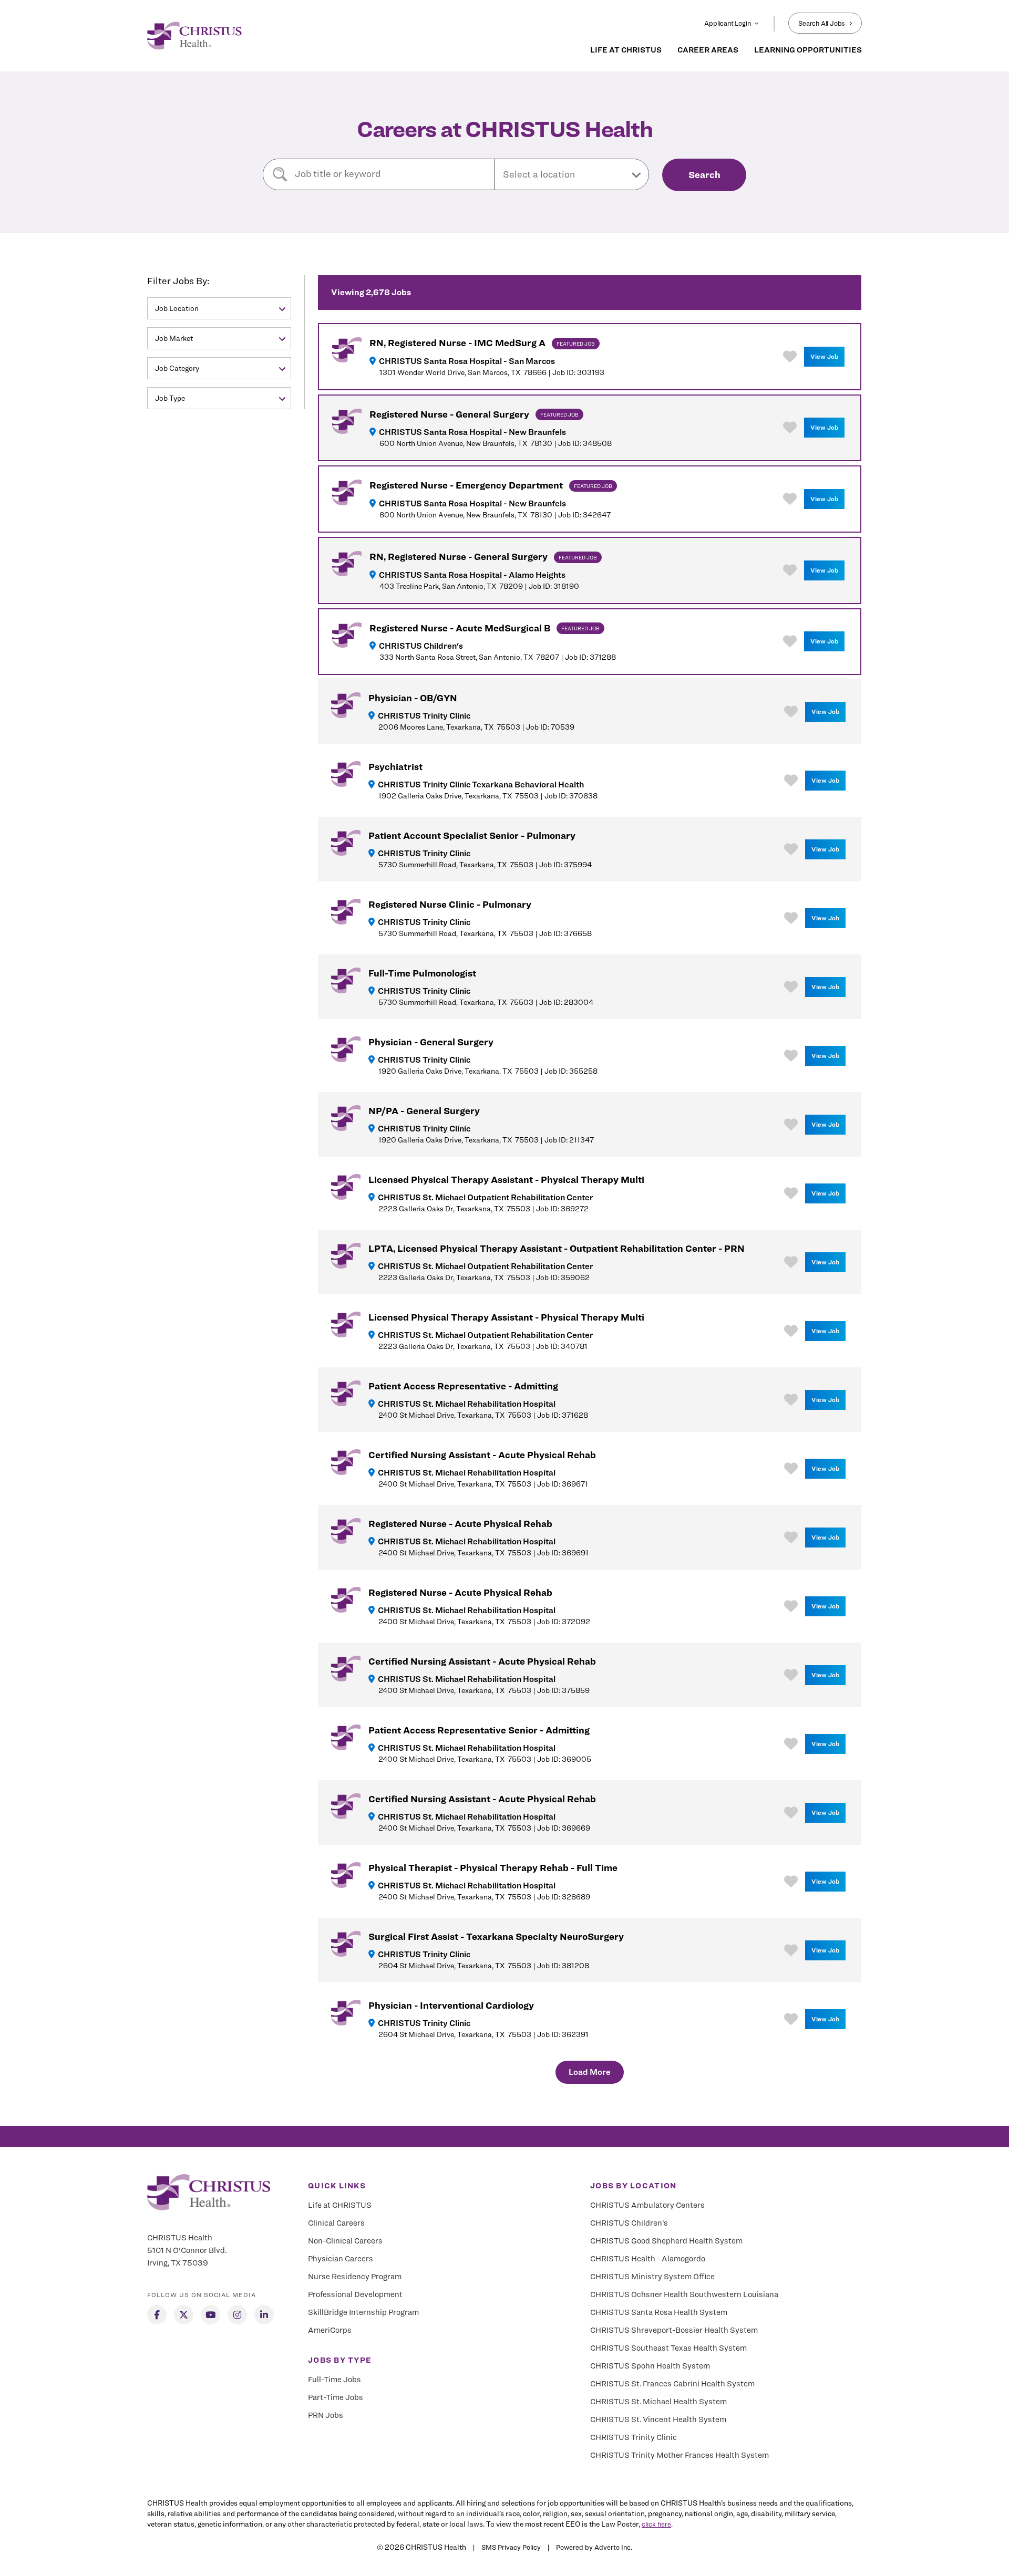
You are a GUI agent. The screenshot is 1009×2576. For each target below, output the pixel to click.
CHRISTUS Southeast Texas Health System (668, 2348)
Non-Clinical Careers (345, 2241)
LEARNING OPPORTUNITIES (808, 50)
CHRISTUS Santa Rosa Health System (659, 2312)
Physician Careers (341, 2259)
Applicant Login (727, 23)
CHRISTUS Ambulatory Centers (647, 2205)
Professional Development (355, 2294)
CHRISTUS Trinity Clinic (634, 2437)
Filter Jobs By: (178, 281)
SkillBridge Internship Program (363, 2312)
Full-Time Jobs (334, 2380)
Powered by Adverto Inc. (594, 2547)
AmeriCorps (330, 2330)
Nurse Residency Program (355, 2277)
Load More (590, 2072)
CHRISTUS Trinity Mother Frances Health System (679, 2455)
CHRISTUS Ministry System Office (652, 2277)
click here (656, 2524)
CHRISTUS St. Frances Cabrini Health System (672, 2384)
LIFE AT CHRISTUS (626, 50)
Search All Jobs (822, 23)
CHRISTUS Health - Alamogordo (648, 2259)
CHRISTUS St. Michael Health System (658, 2402)
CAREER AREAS (708, 50)
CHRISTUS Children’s (629, 2223)
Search (704, 175)
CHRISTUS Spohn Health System (650, 2366)
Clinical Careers (336, 2223)
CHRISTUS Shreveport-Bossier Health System (674, 2330)
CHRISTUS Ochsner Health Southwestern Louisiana (684, 2294)
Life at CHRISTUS (340, 2205)
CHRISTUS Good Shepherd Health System (666, 2241)
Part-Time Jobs (336, 2397)
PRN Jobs (326, 2415)
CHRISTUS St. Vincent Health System (658, 2419)
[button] (572, 174)
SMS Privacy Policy (511, 2547)
